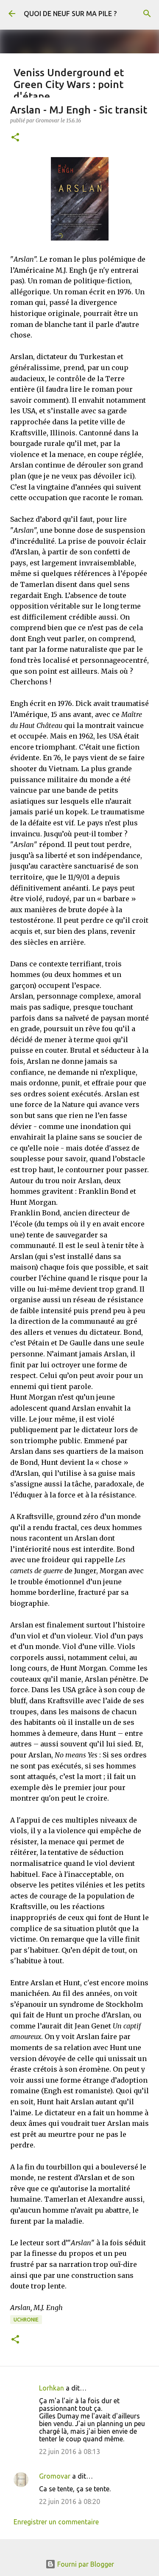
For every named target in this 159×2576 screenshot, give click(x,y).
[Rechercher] (147, 14)
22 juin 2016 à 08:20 (70, 2501)
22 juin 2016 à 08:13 (70, 2451)
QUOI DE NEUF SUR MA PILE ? (70, 14)
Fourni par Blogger (85, 2564)
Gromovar (55, 2476)
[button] (15, 138)
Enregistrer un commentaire (56, 2522)
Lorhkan (52, 2388)
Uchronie (26, 2320)
